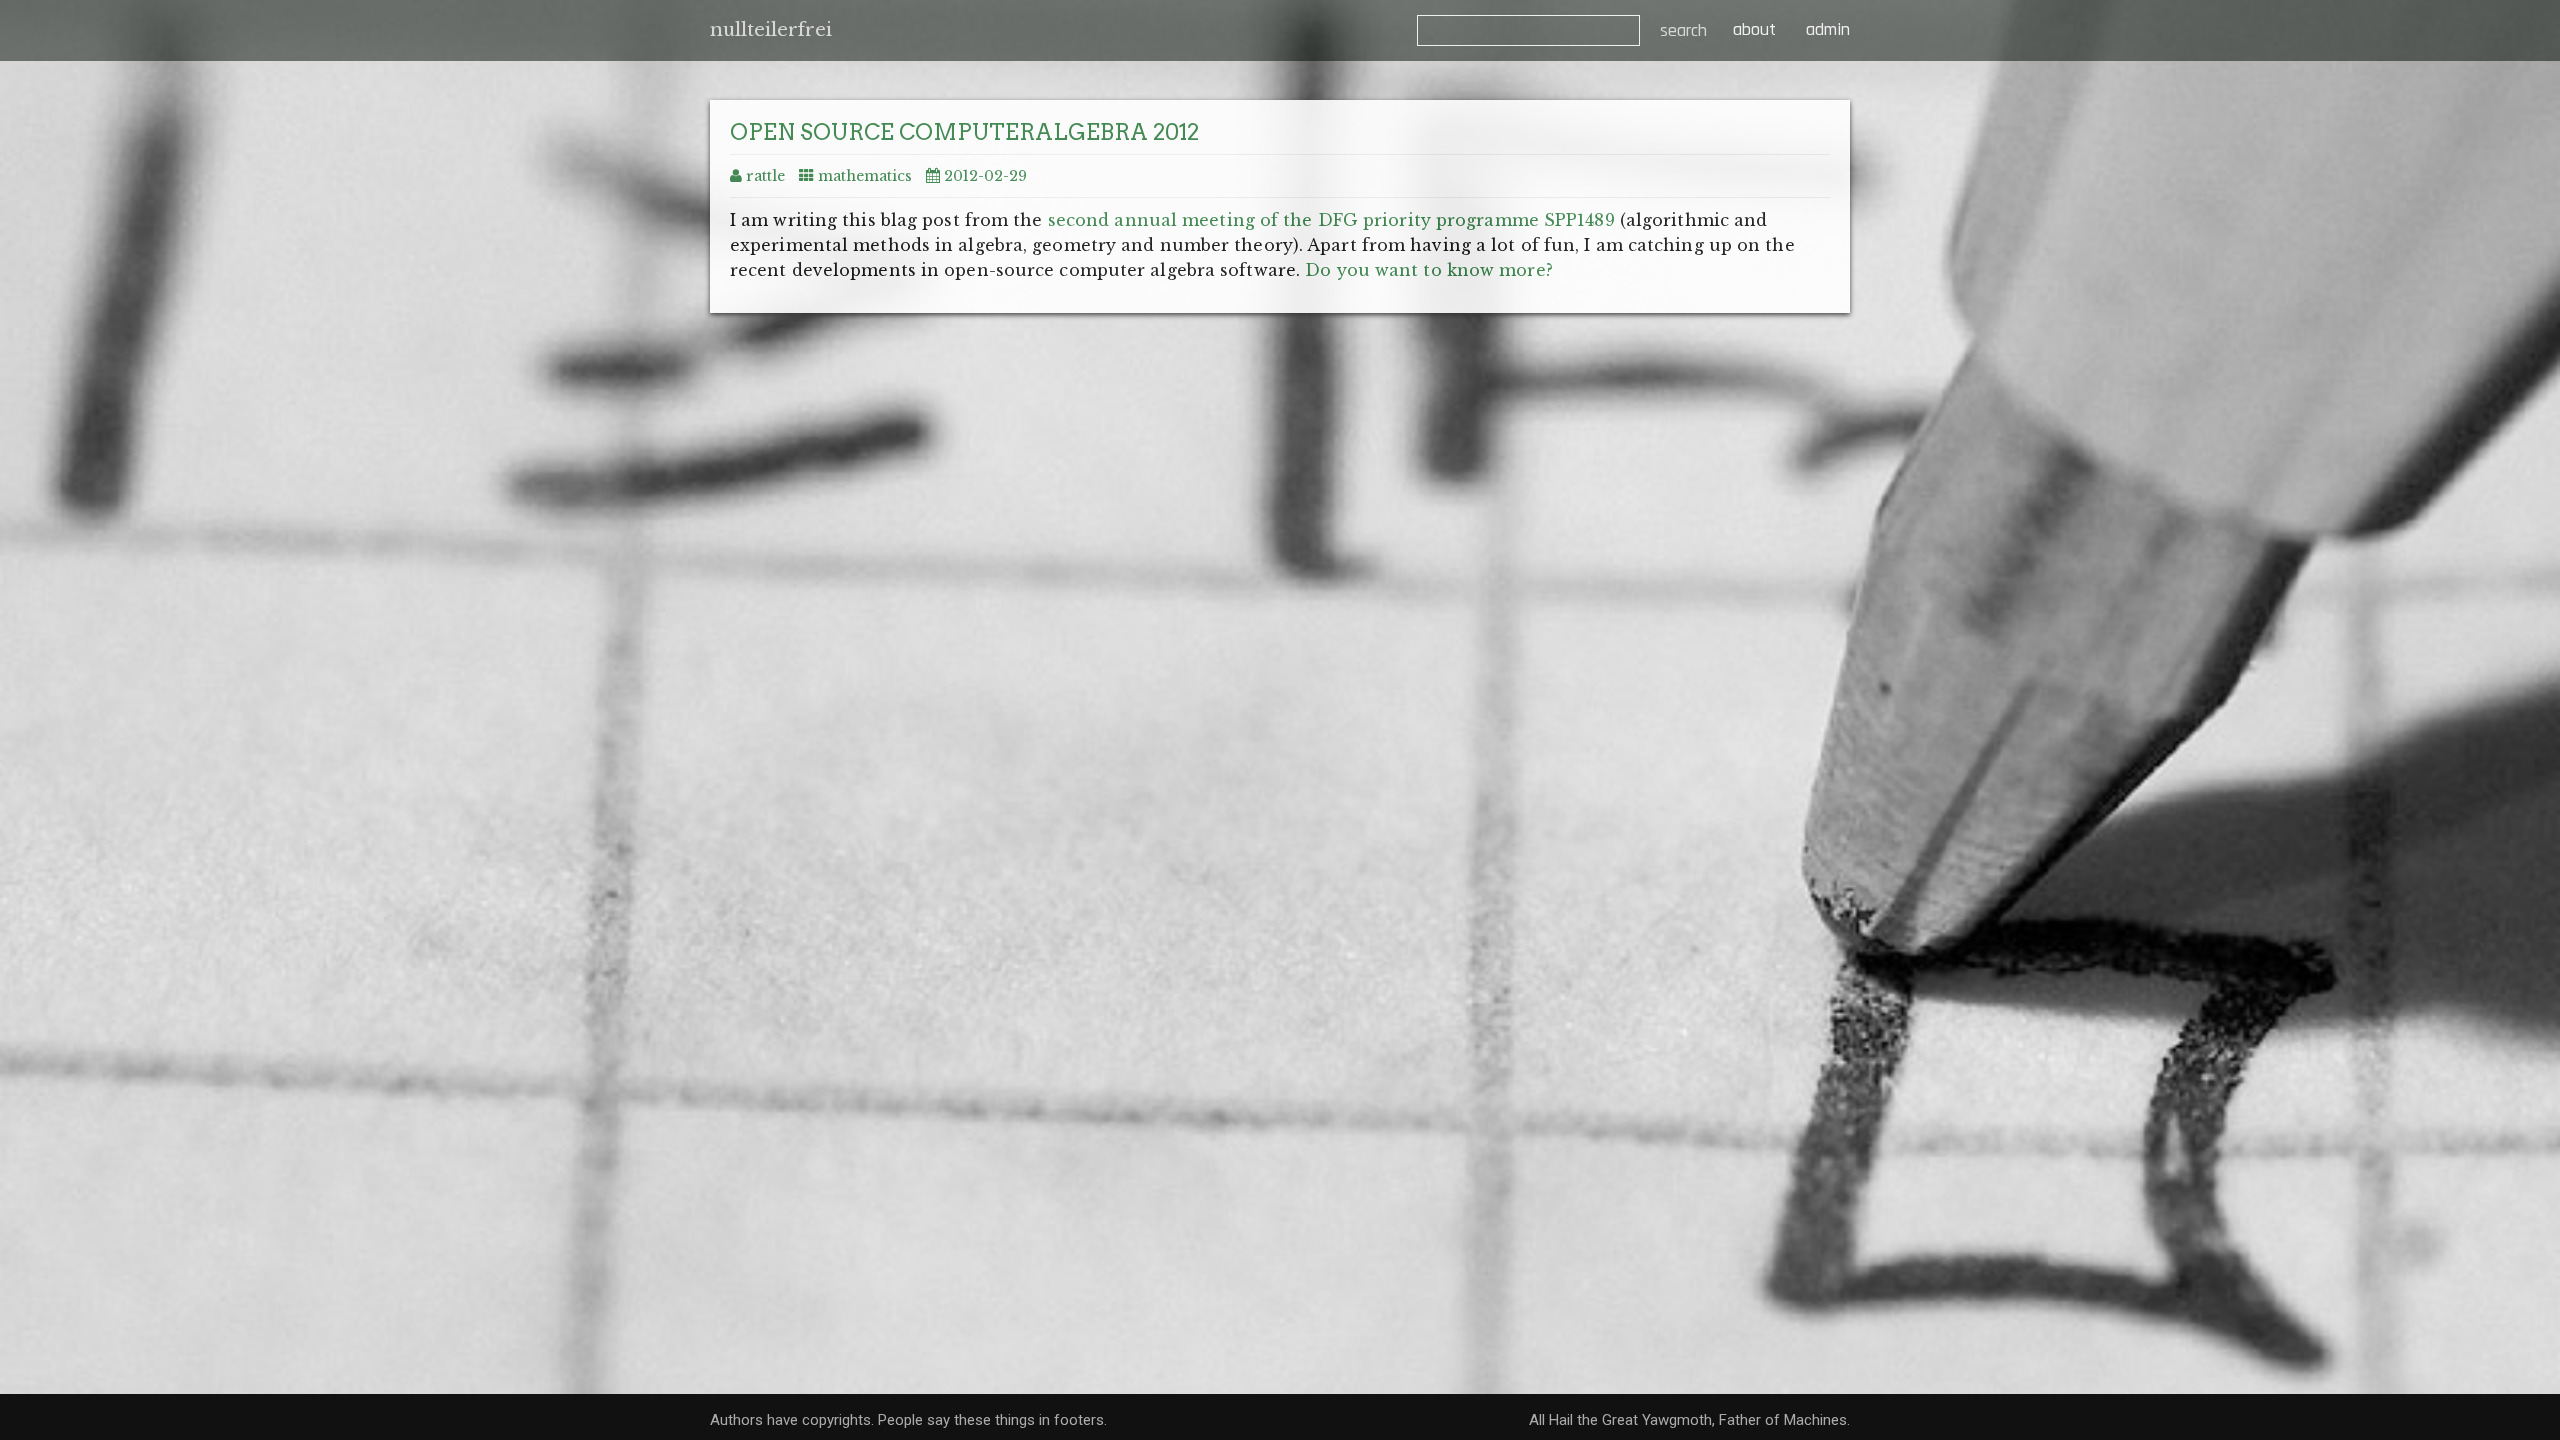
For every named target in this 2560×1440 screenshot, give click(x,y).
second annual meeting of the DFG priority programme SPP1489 (1331, 220)
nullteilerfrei (771, 30)
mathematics (865, 176)
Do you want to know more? (1429, 270)
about (1752, 29)
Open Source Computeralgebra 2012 (964, 132)
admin (1828, 29)
